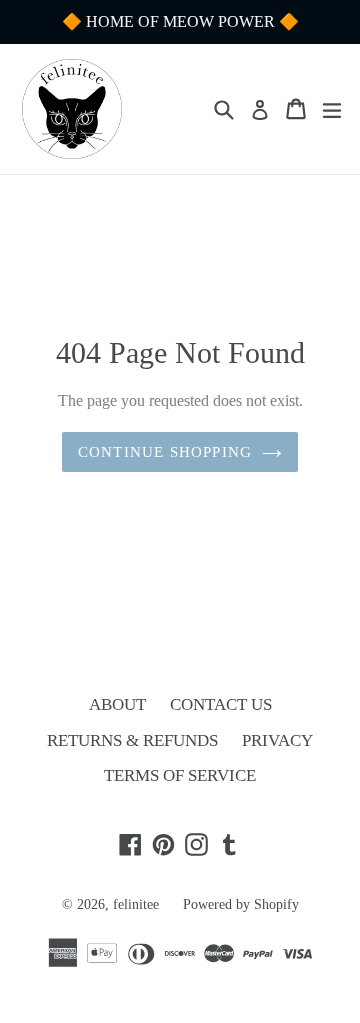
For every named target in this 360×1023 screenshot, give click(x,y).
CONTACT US (221, 704)
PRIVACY (277, 740)
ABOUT (117, 704)
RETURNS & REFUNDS (132, 740)
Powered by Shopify (241, 904)
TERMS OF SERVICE (180, 775)
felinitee (136, 904)
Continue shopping (165, 452)
